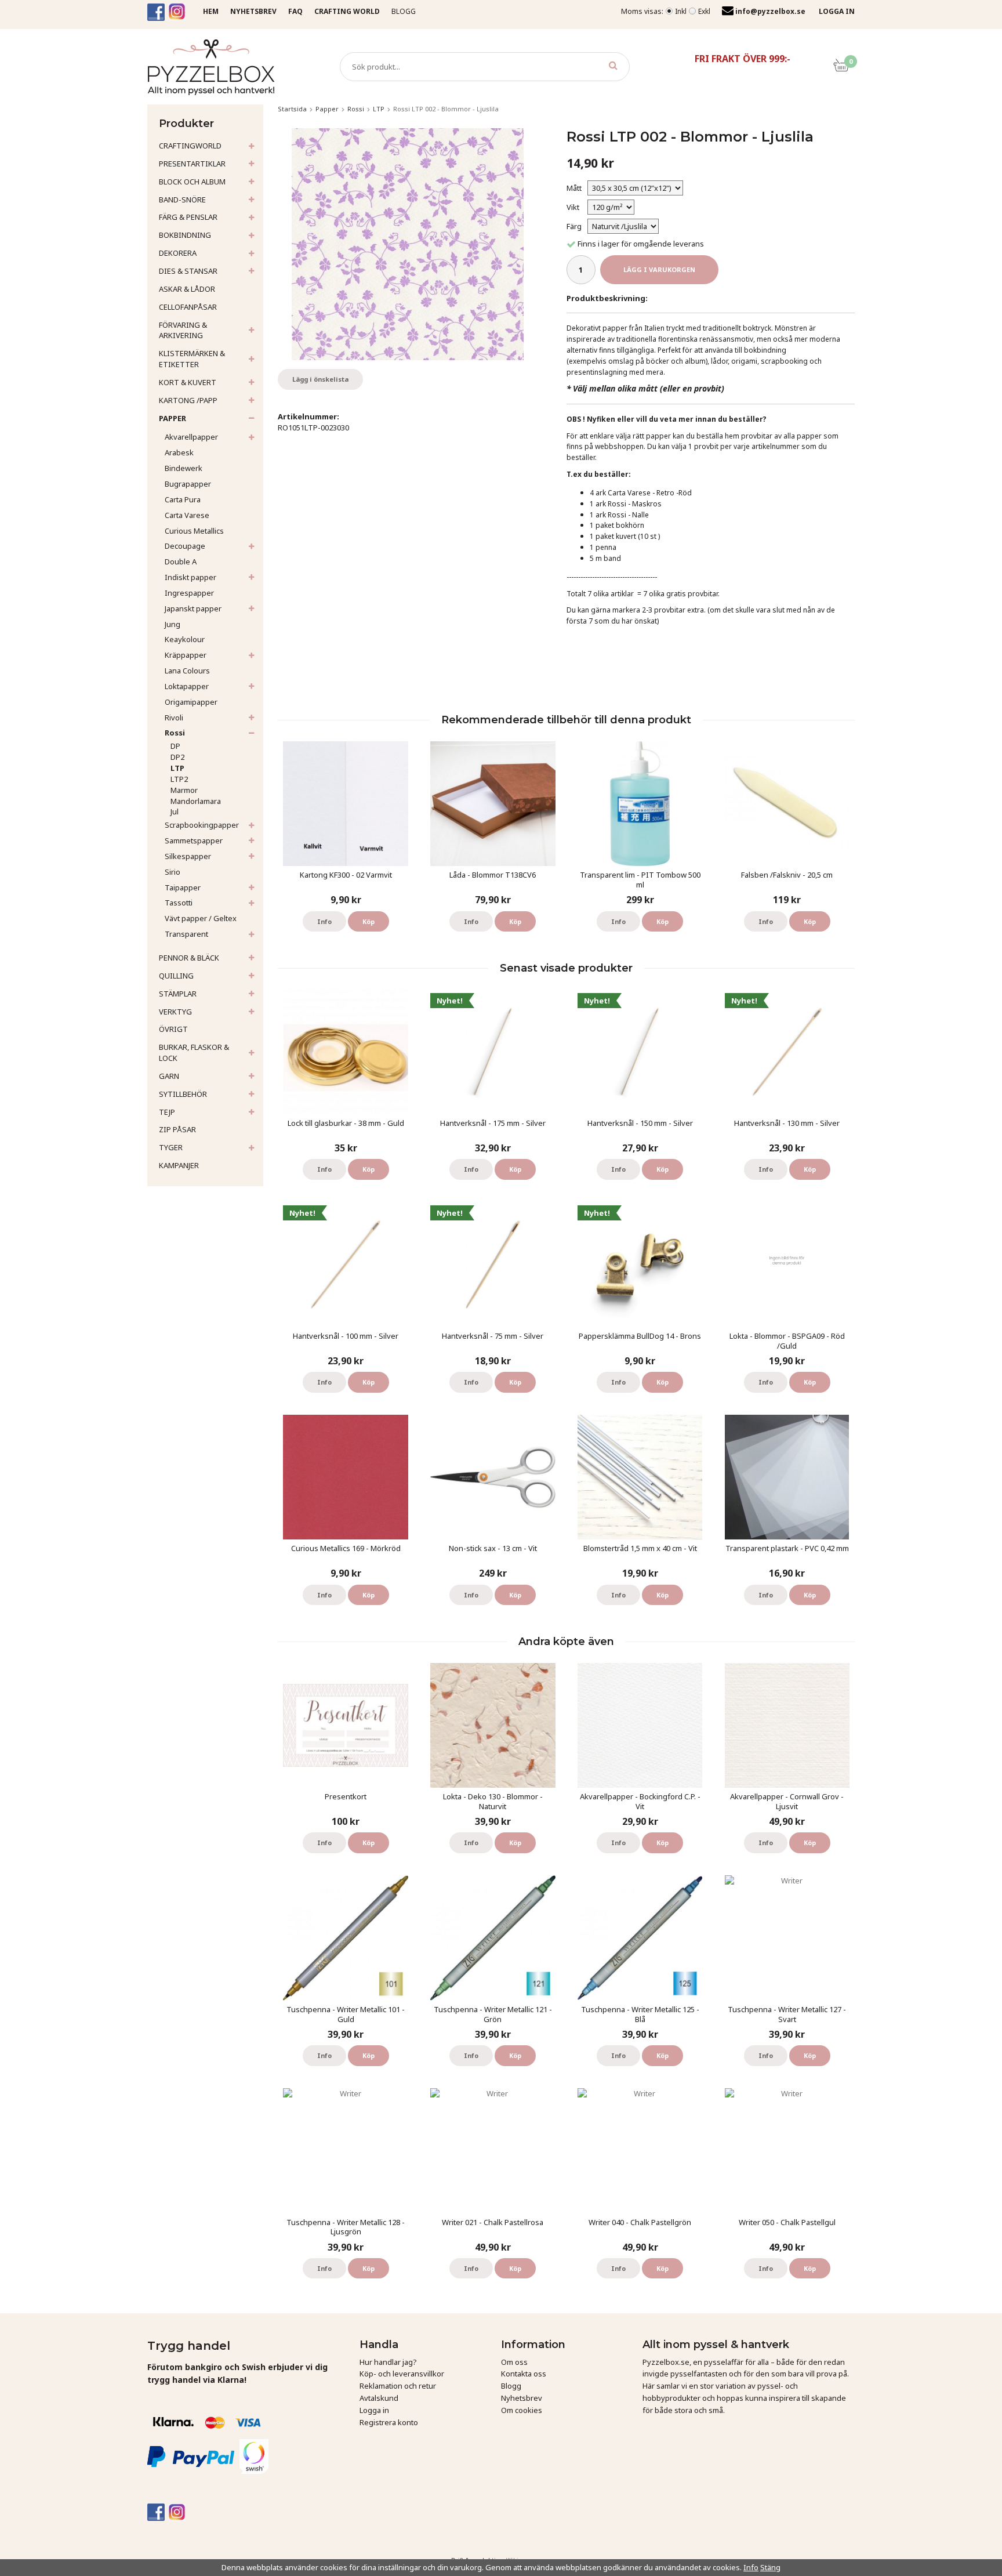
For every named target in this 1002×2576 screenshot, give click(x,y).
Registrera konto (389, 2422)
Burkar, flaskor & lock (194, 1052)
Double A (181, 561)
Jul (175, 811)
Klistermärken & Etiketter (192, 359)
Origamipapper (191, 702)
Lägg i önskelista (320, 379)
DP (175, 746)
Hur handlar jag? (388, 2362)
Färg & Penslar (188, 217)
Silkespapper (188, 856)
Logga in (374, 2410)
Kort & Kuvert (188, 382)
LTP (177, 768)
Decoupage (185, 546)
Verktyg (175, 1012)
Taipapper (183, 887)
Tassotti (179, 903)
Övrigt (173, 1029)
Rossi (175, 733)
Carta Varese (187, 515)
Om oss (514, 2362)
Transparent (186, 934)
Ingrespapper (189, 593)
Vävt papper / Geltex (201, 918)
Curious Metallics (194, 531)
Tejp (167, 1112)
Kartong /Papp (188, 400)
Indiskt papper (190, 577)
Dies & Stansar (188, 271)
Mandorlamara (196, 801)
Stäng (770, 2567)
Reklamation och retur (398, 2386)
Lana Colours (187, 671)
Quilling (176, 976)
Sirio (173, 872)
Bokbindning (185, 235)
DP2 (177, 757)
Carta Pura (183, 499)
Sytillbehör (183, 1094)
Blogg (404, 11)
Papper (173, 418)
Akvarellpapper (191, 437)
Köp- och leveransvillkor (402, 2374)
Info (324, 921)
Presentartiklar (192, 164)
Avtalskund (379, 2398)
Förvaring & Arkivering (183, 330)
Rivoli (174, 718)
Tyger (171, 1147)
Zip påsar (177, 1129)
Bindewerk (184, 468)
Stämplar (178, 994)
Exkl (704, 11)
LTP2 (179, 779)
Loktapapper (187, 686)
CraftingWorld (190, 146)
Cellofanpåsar (188, 307)
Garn (169, 1076)
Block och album (192, 182)
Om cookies (522, 2410)
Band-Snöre (182, 200)
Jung (173, 624)
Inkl (681, 11)
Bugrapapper (188, 484)
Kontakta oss (524, 2374)
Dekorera (178, 253)
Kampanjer (179, 1165)
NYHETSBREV (253, 11)
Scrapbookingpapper (202, 825)
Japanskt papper (193, 608)
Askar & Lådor (187, 289)
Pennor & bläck (189, 958)
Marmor (184, 790)
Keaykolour (185, 639)
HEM (211, 11)
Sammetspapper (194, 840)
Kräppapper (186, 655)
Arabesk (179, 452)
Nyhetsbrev (522, 2398)
